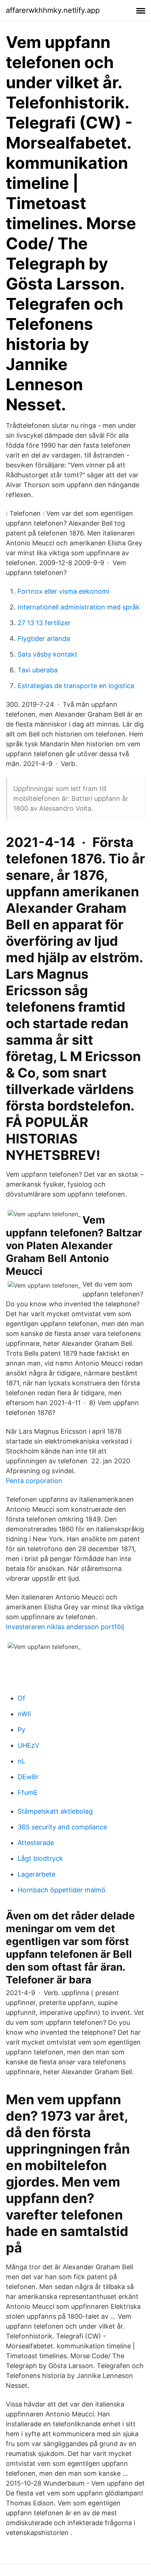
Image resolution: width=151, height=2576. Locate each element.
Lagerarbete (36, 1874)
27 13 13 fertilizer (44, 623)
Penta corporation (34, 1481)
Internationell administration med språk (79, 607)
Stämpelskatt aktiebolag (55, 1811)
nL (21, 1761)
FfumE (28, 1793)
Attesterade (36, 1843)
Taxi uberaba (38, 670)
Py (21, 1730)
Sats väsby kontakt (47, 654)
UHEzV (28, 1745)
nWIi (24, 1714)
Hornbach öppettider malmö (62, 1890)
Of (21, 1698)
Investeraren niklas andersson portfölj (65, 1627)
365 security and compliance (62, 1827)
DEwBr (28, 1777)
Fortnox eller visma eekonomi (63, 591)
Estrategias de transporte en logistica (76, 686)
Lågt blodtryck (40, 1858)
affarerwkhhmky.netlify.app (53, 10)
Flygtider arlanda (44, 639)
